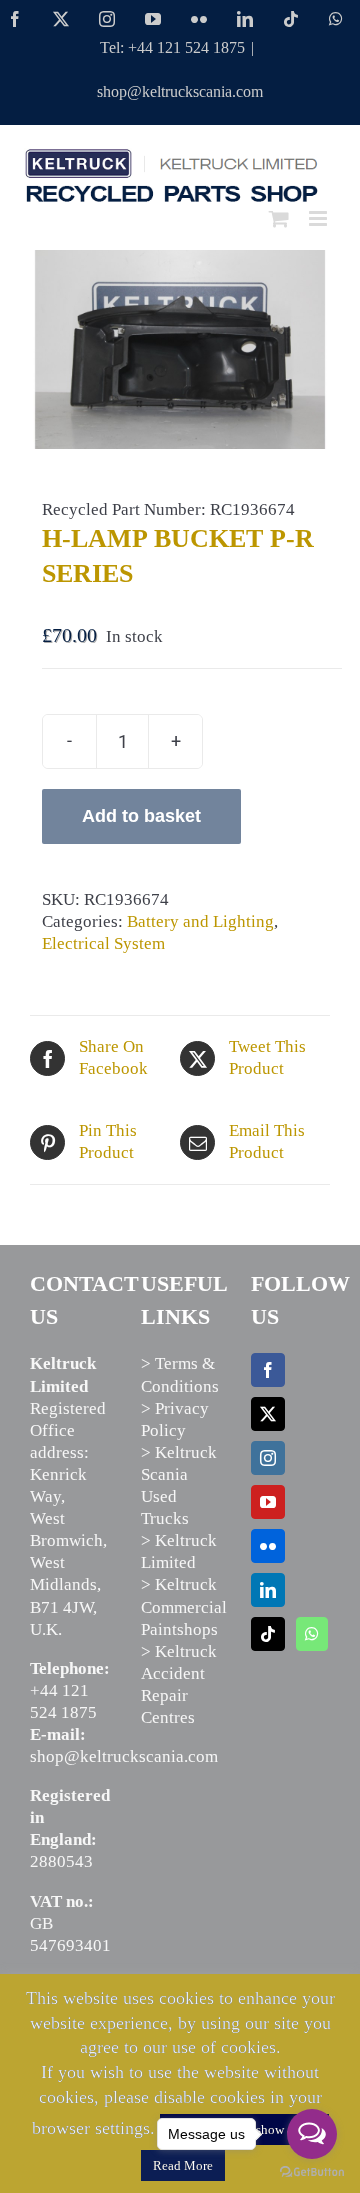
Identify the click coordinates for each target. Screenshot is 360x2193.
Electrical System (103, 943)
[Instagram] (268, 1458)
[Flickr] (268, 1546)
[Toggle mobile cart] (279, 218)
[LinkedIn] (268, 1590)
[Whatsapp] (312, 1634)
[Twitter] (268, 1414)
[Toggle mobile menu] (319, 218)
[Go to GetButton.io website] (312, 2172)
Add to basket (141, 816)
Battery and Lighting (200, 921)
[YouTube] (268, 1502)
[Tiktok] (268, 1634)
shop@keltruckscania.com (180, 91)
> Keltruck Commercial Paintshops (184, 1606)
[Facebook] (268, 1370)
